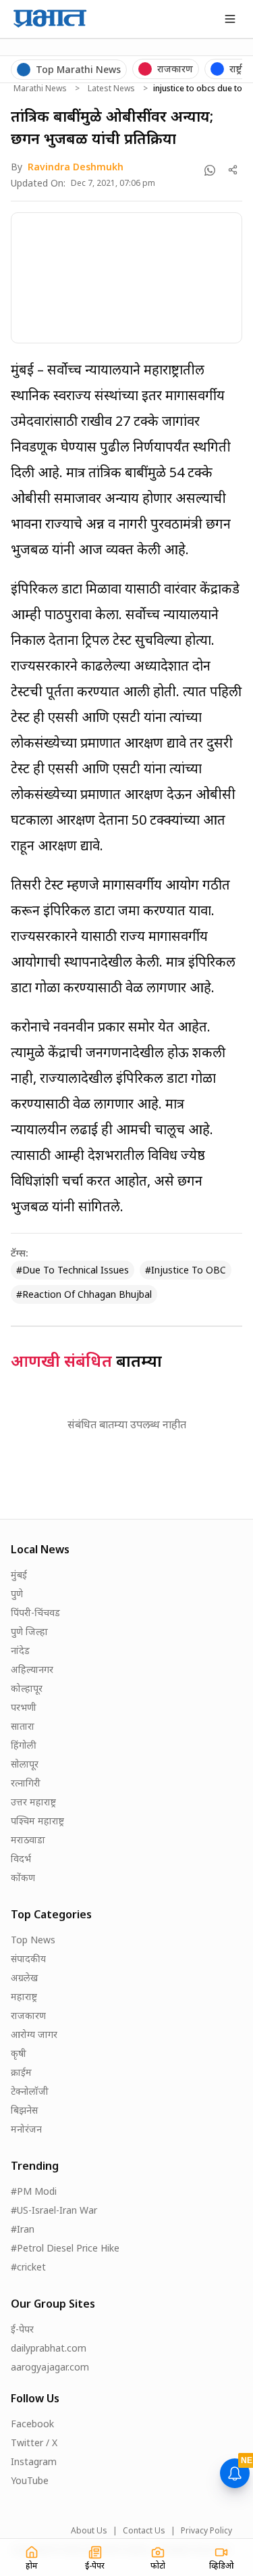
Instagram (34, 2461)
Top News (33, 1940)
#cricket (28, 2267)
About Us (89, 2531)
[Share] (233, 170)
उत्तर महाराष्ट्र (33, 1802)
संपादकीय (28, 1959)
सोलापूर (25, 1764)
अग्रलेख (24, 1977)
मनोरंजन (26, 2129)
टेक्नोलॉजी (30, 2091)
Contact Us (144, 2531)
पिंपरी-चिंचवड (35, 1612)
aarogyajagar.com (50, 2367)
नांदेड (20, 1650)
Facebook (32, 2424)
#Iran (23, 2229)
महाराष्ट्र (24, 1996)
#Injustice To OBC (186, 1270)
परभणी (24, 1707)
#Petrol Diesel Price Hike (65, 2248)
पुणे (17, 1594)
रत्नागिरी (26, 1783)
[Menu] (230, 19)
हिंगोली (24, 1745)
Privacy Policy (206, 2531)
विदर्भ (21, 1858)
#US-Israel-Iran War (54, 2210)
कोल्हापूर (27, 1688)
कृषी (19, 2053)
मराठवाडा (28, 1840)
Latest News (111, 89)
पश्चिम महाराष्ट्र (37, 1821)
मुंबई (19, 1575)
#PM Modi (34, 2191)
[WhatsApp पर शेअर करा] (210, 170)
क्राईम (21, 2072)
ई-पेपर (22, 2329)
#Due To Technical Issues (73, 1270)
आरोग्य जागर (34, 2034)
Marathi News (40, 89)
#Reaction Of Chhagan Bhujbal (84, 1294)
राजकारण (28, 2015)
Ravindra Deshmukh (76, 167)
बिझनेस (24, 2110)
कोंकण (23, 1877)
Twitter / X (34, 2443)
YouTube (30, 2480)
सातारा (23, 1726)
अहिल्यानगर (32, 1669)
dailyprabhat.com (49, 2348)
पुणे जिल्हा (29, 1631)
